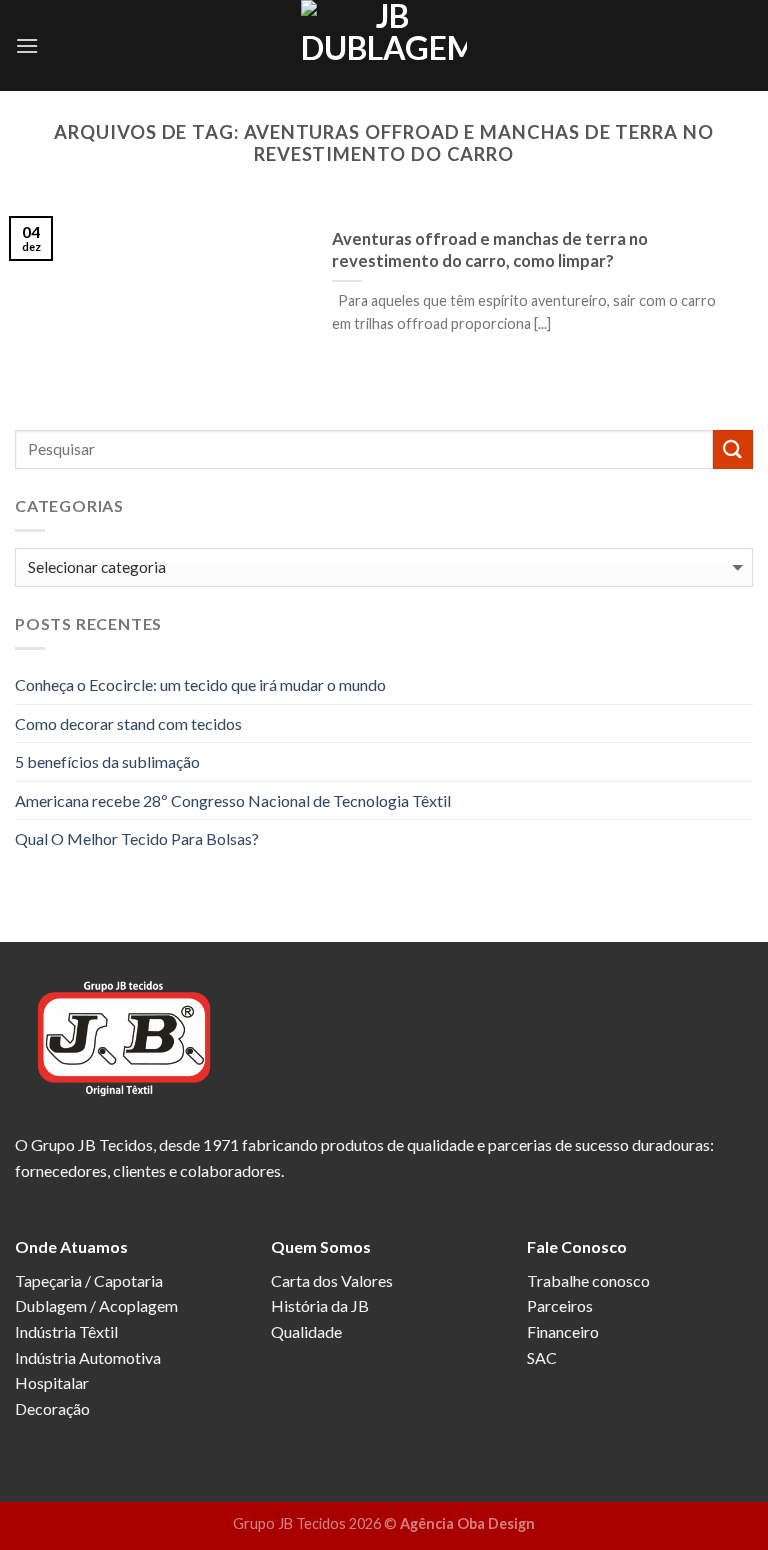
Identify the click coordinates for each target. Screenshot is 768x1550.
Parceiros (560, 1305)
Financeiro (563, 1331)
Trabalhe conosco (588, 1280)
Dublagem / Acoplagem (96, 1305)
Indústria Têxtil (66, 1331)
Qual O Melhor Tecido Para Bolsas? (137, 838)
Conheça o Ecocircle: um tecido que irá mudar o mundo (200, 684)
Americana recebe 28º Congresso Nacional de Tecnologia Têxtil (233, 800)
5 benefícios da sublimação (107, 761)
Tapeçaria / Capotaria (89, 1280)
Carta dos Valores (332, 1280)
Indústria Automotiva (88, 1357)
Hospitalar (52, 1382)
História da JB (320, 1305)
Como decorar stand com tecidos (128, 723)
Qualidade (306, 1331)
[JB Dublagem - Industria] (384, 45)
